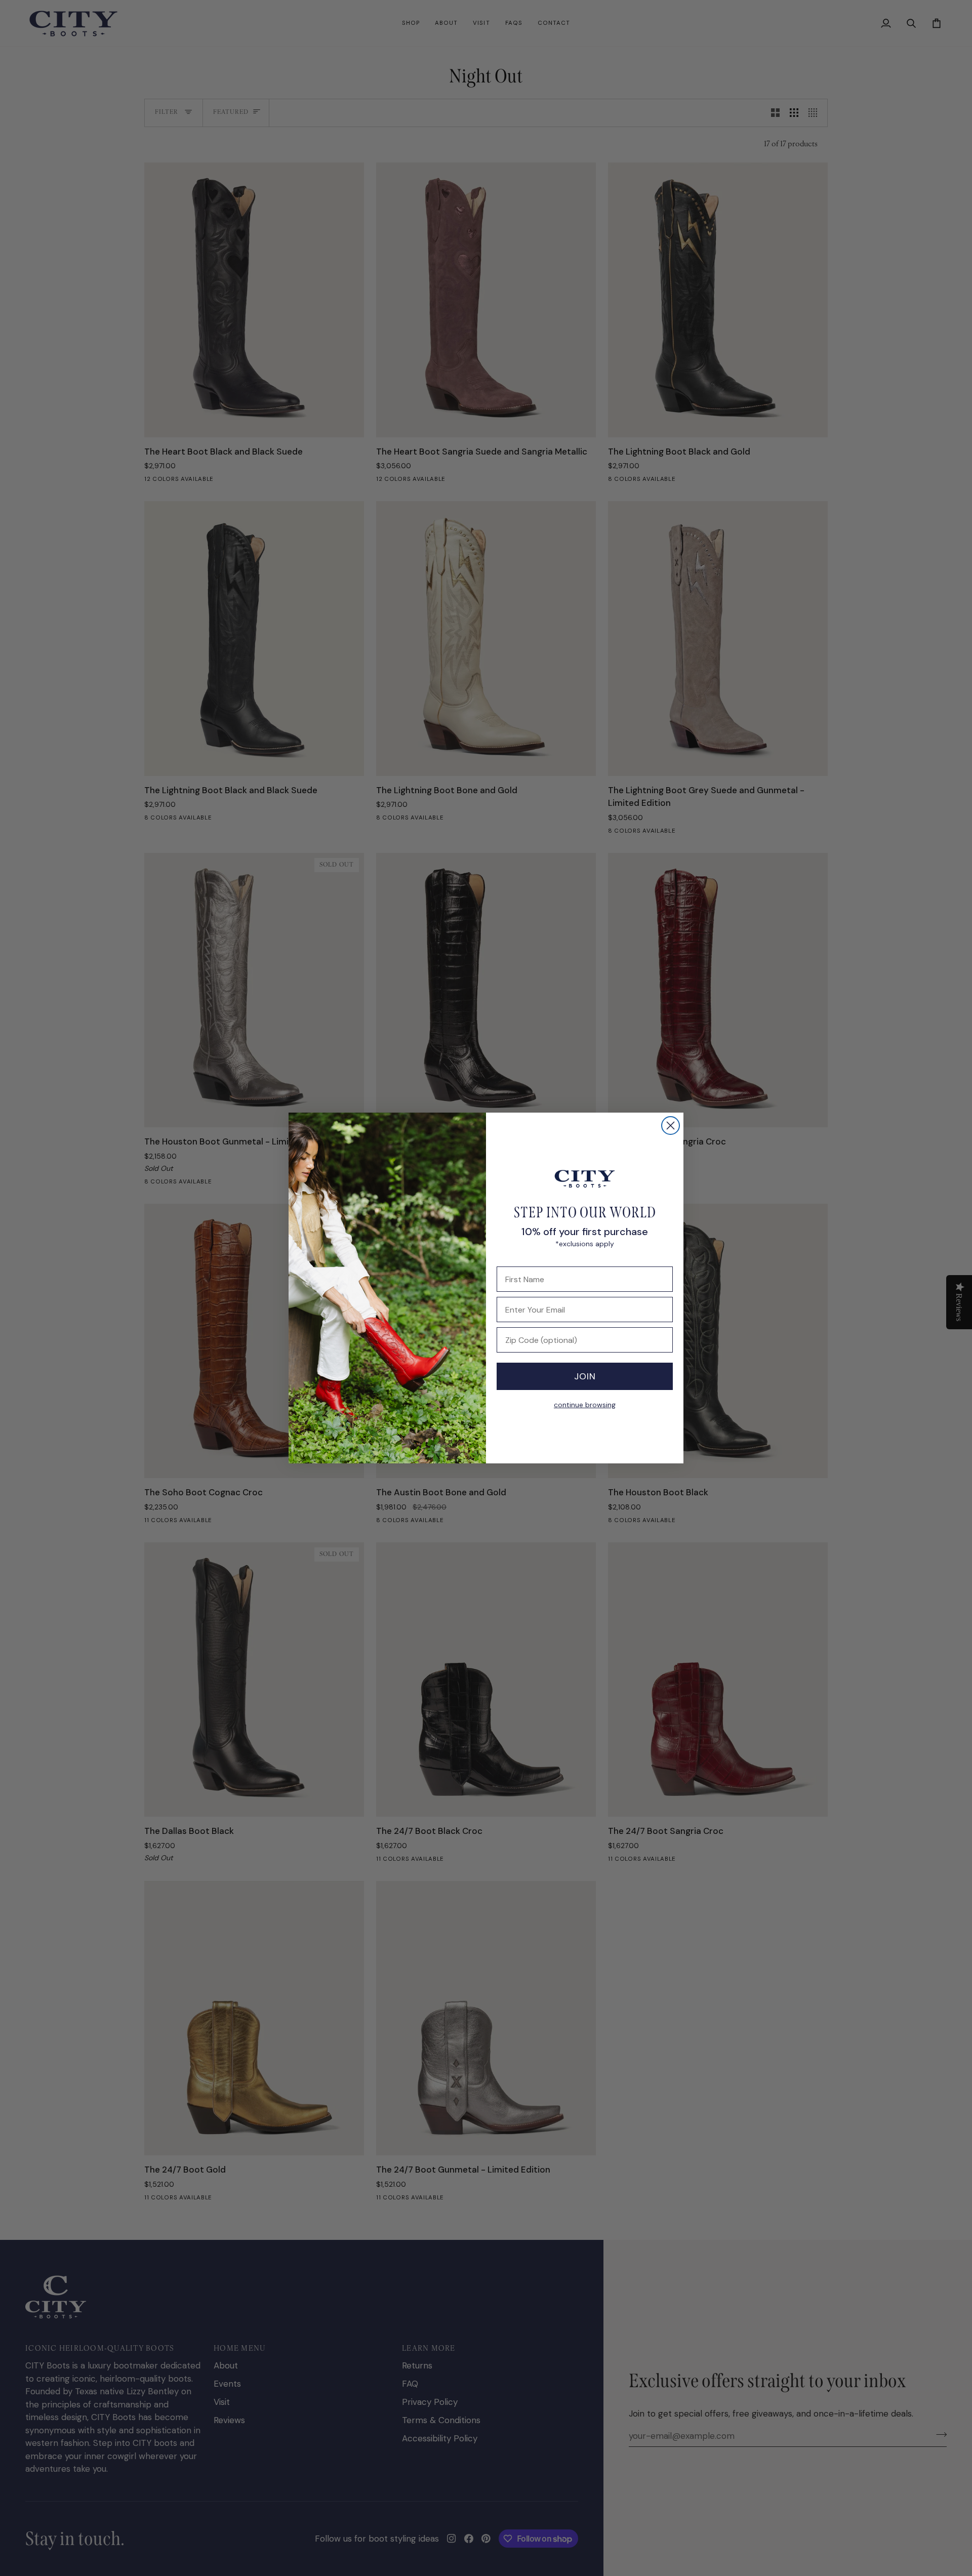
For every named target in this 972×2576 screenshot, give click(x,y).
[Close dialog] (671, 1126)
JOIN (585, 1376)
